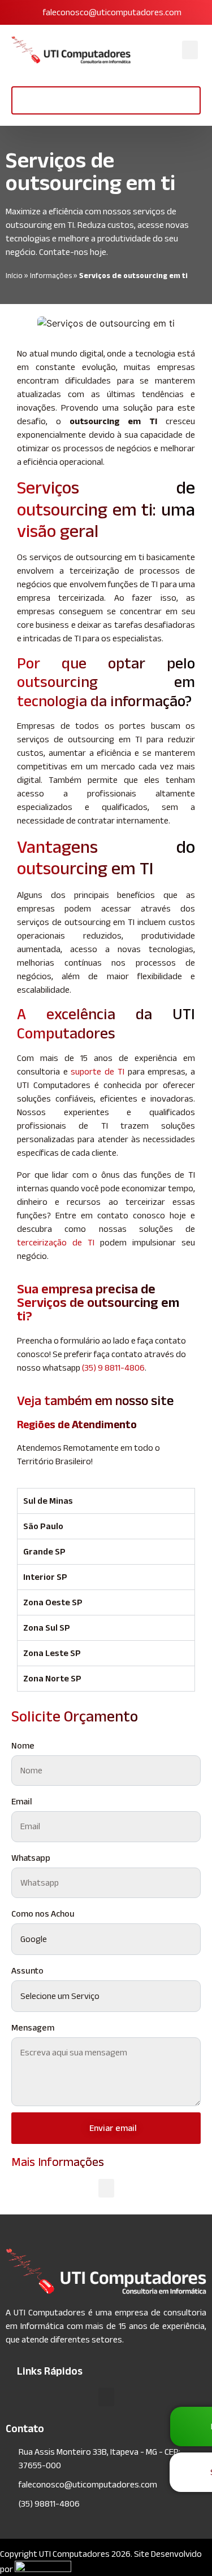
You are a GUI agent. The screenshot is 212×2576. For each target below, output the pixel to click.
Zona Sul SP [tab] (47, 1628)
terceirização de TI (56, 1242)
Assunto (27, 1970)
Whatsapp (31, 1858)
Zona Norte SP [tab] (52, 1678)
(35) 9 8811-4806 (113, 1368)
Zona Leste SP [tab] (52, 1653)
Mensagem (33, 2027)
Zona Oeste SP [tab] (53, 1602)
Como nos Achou (43, 1914)
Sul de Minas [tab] (48, 1501)
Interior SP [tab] (45, 1577)
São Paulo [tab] (43, 1526)
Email (22, 1801)
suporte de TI (97, 1071)
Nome (23, 1745)
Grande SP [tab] (44, 1551)
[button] (190, 50)
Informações (51, 276)
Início (14, 276)
